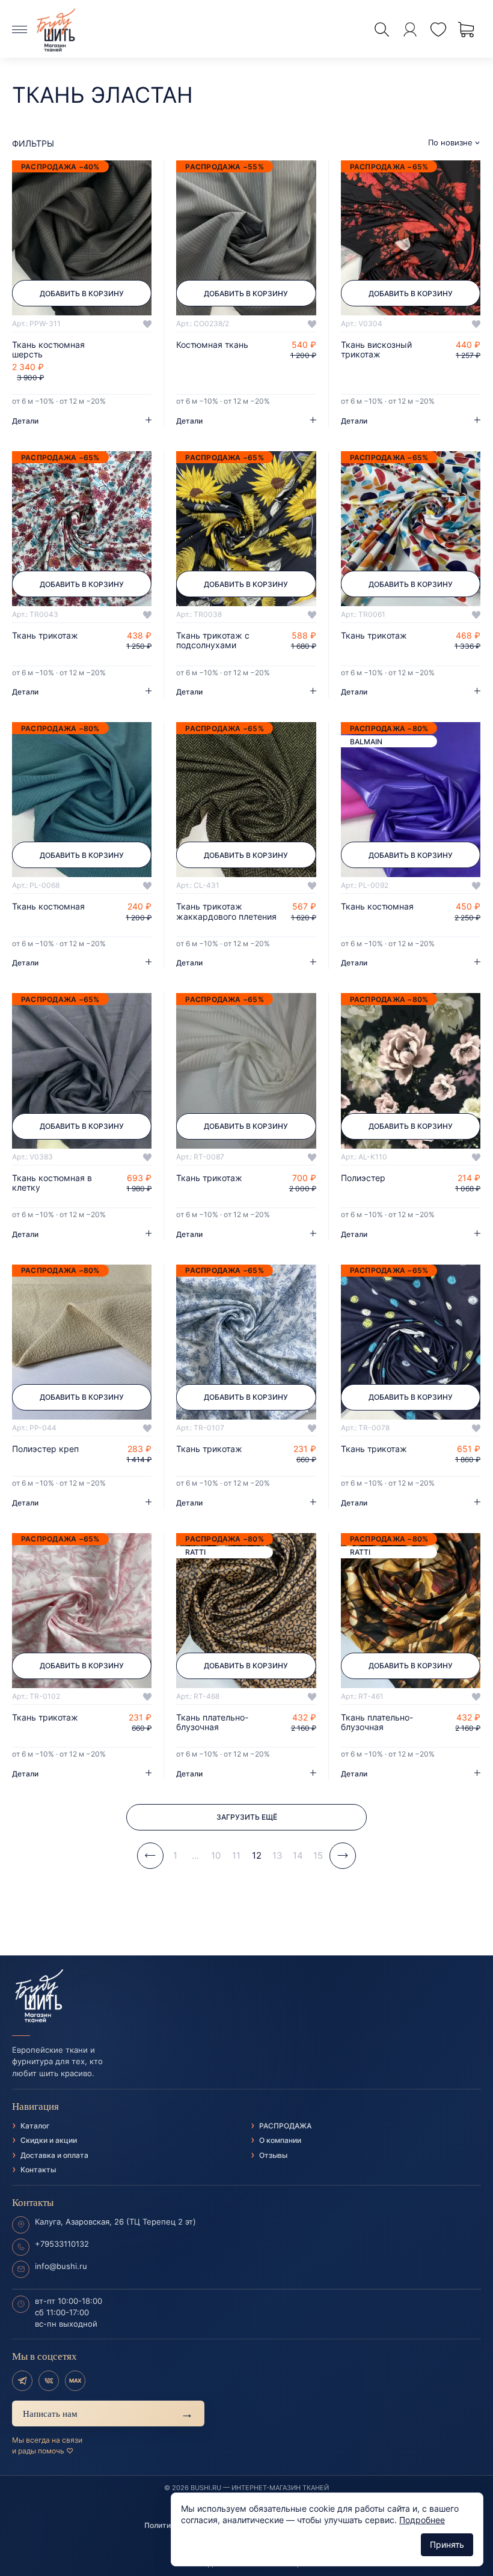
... (195, 1855)
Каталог (35, 2126)
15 (318, 1855)
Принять (447, 2544)
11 (236, 1855)
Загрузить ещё (247, 1817)
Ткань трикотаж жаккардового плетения (226, 911)
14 (298, 1855)
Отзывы (273, 2155)
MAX (75, 2380)
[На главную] (246, 1996)
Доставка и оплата (54, 2155)
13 (277, 1855)
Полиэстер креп (45, 1449)
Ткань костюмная (48, 907)
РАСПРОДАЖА (285, 2126)
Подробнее (422, 2520)
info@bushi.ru (61, 2266)
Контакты (38, 2170)
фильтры (33, 143)
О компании (280, 2140)
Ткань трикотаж (45, 636)
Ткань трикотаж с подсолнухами (213, 640)
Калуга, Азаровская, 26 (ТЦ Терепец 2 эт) (115, 2222)
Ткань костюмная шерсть (48, 350)
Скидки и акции (49, 2140)
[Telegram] (22, 2381)
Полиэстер (363, 1178)
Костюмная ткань (212, 345)
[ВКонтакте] (49, 2381)
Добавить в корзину (82, 293)
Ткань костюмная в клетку (52, 1183)
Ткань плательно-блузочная (212, 1722)
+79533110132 (62, 2244)
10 (216, 1855)
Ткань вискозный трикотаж (376, 350)
